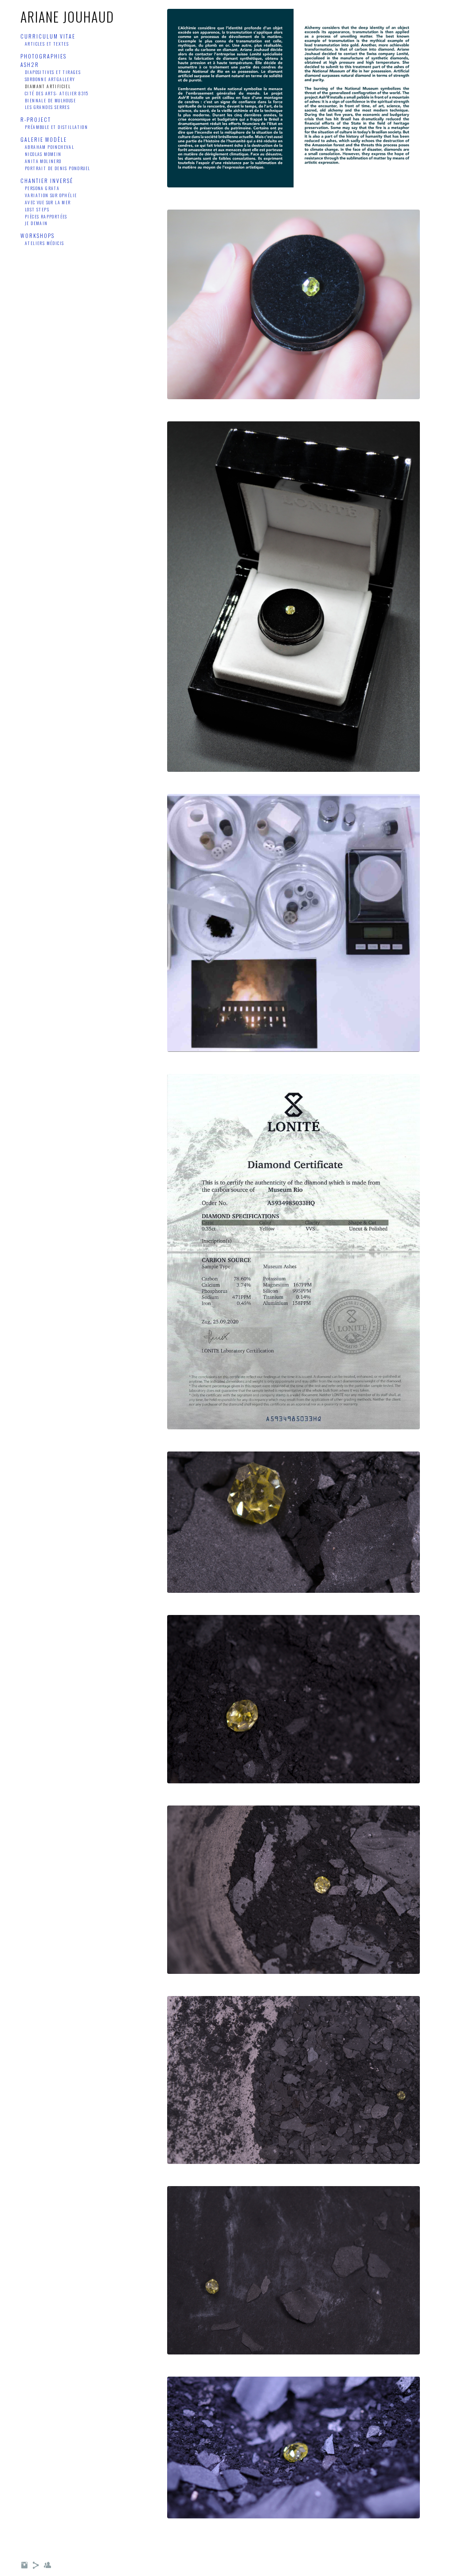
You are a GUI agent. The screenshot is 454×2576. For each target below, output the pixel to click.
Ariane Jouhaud (67, 17)
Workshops (37, 235)
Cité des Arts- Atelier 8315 (57, 93)
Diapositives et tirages (53, 72)
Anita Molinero (43, 161)
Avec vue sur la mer (48, 202)
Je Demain (36, 223)
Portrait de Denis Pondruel (57, 168)
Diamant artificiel (48, 86)
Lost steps (37, 209)
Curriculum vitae (48, 36)
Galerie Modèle (44, 139)
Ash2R (30, 64)
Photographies (43, 56)
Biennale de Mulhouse (50, 100)
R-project (36, 119)
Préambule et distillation (56, 127)
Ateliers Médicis (44, 243)
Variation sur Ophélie (51, 195)
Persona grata (42, 188)
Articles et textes (47, 44)
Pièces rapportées (46, 216)
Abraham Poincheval (49, 147)
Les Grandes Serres (47, 107)
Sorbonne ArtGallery (50, 79)
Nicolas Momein (43, 154)
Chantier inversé (47, 181)
